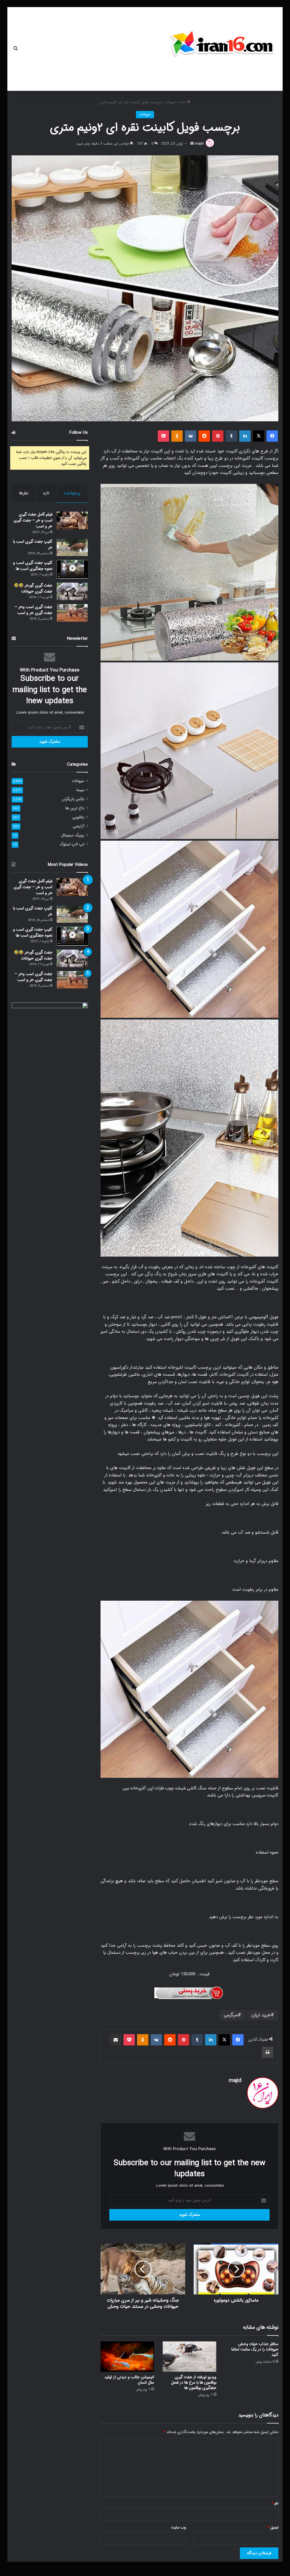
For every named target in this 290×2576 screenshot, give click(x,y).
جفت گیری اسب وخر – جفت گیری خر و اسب (34, 610)
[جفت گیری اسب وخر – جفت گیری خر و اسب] (72, 613)
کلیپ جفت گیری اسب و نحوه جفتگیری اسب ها (33, 566)
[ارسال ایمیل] (192, 144)
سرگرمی (231, 2015)
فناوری (93, 49)
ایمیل (273, 2527)
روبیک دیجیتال (73, 835)
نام (275, 2503)
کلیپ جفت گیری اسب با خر (33, 545)
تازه (46, 493)
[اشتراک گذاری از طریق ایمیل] (116, 2040)
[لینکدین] (245, 436)
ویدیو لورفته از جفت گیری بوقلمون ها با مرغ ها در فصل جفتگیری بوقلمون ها (194, 2382)
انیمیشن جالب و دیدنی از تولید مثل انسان (129, 2380)
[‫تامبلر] (231, 436)
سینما (80, 790)
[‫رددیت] (204, 436)
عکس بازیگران (73, 799)
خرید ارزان (261, 2015)
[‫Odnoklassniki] (177, 436)
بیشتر (32, 49)
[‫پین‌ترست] (218, 436)
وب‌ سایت (179, 2527)
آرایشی (79, 826)
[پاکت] (163, 436)
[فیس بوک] (272, 436)
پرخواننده (72, 493)
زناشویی (78, 817)
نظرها (24, 493)
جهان (135, 49)
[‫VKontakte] (191, 436)
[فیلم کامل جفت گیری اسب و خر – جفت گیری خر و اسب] (72, 520)
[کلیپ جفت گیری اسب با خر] (72, 547)
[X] (259, 436)
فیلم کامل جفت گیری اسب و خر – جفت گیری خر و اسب (33, 520)
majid (199, 144)
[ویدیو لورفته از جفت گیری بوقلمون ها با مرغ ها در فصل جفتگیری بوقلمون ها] (189, 2357)
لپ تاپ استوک (72, 844)
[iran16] (222, 46)
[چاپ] (268, 2052)
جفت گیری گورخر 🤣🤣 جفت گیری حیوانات (33, 588)
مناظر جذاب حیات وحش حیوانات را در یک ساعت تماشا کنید (255, 2349)
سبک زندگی (59, 49)
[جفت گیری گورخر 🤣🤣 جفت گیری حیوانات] (72, 591)
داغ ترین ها (75, 808)
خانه (150, 49)
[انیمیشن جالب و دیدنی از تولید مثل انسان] (127, 2357)
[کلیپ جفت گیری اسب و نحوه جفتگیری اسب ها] (72, 569)
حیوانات (170, 102)
